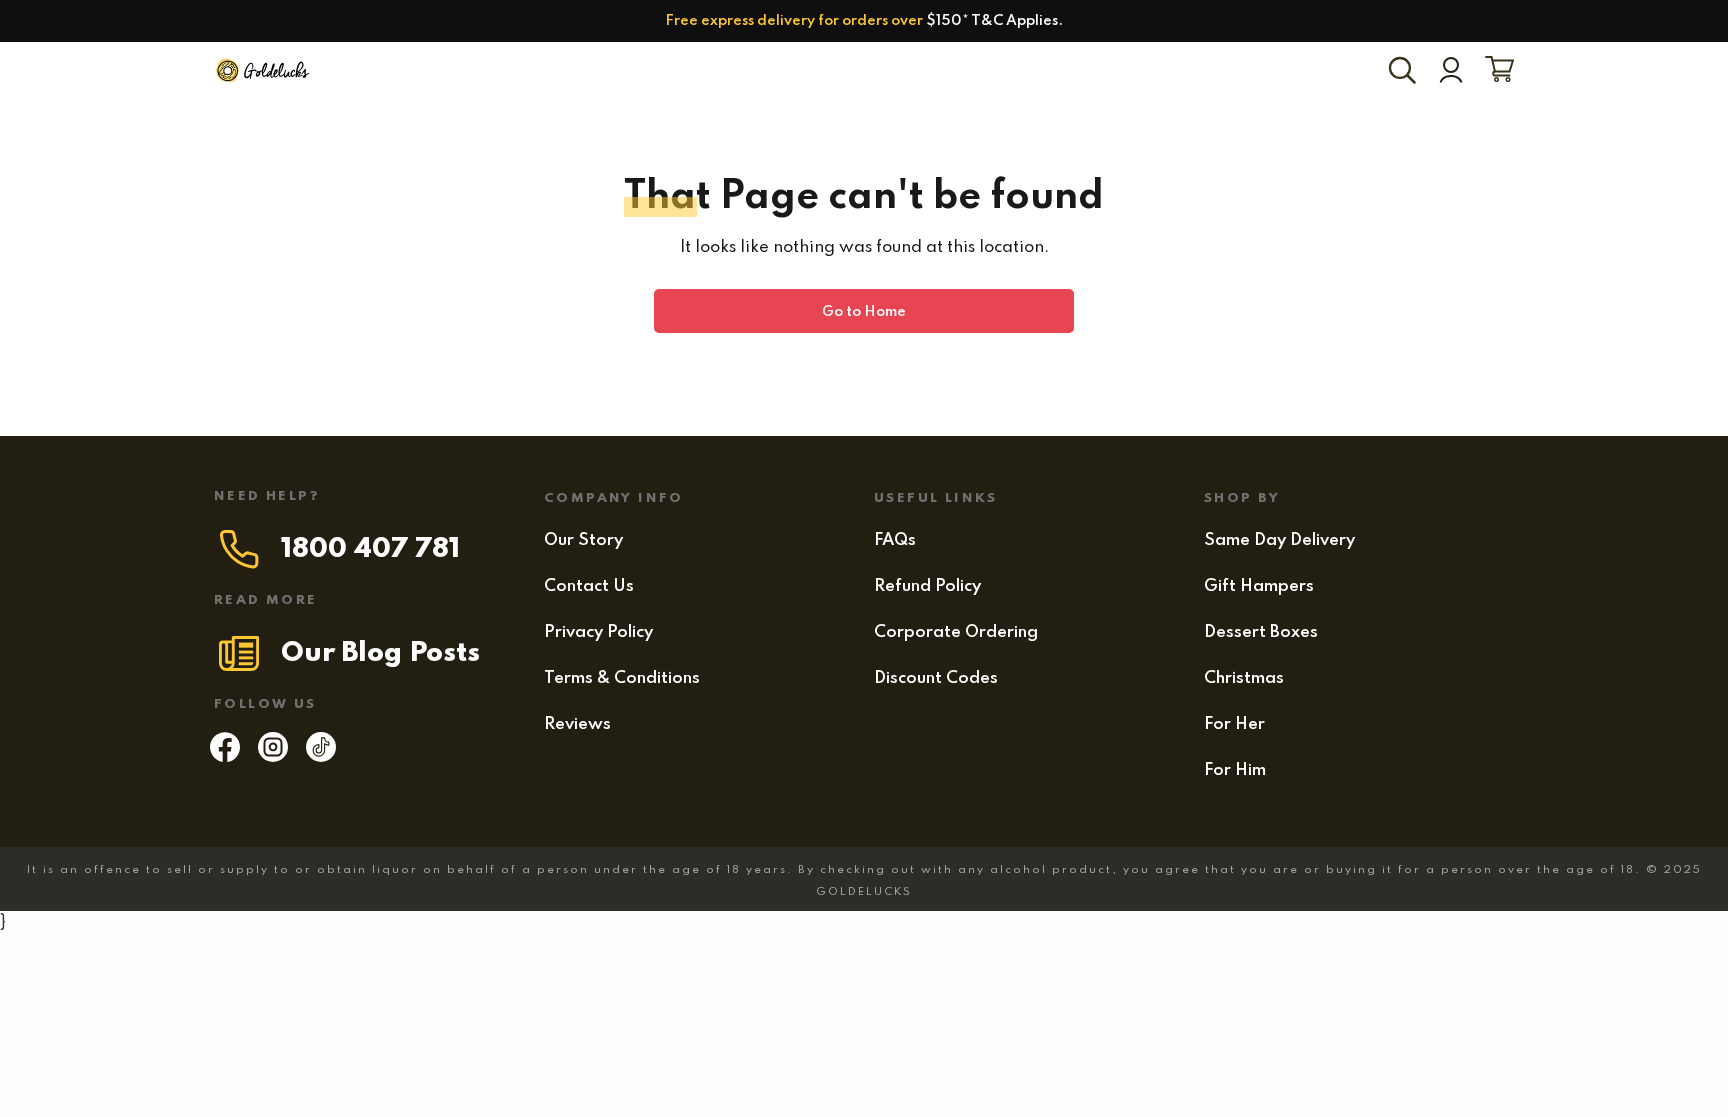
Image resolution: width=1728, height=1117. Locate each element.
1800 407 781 (370, 549)
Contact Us (589, 586)
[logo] (264, 71)
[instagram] (273, 757)
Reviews (577, 724)
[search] (1406, 72)
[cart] (1495, 71)
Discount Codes (936, 678)
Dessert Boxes (1261, 632)
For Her (1234, 724)
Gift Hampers (1259, 586)
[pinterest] (321, 757)
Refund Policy (927, 586)
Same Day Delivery (1279, 540)
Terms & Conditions (622, 678)
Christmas (1244, 678)
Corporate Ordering (956, 632)
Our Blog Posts (380, 653)
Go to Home (864, 312)
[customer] (1451, 72)
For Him (1235, 770)
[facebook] (225, 757)
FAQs (895, 540)
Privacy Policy (598, 632)
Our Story (583, 540)
